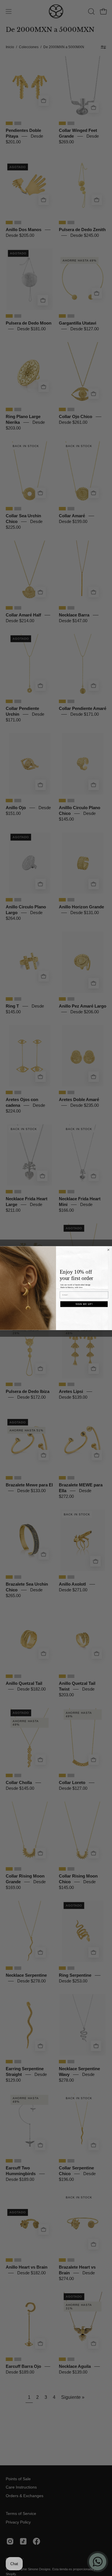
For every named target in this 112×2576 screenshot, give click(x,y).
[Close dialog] (108, 1250)
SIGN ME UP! (84, 1304)
